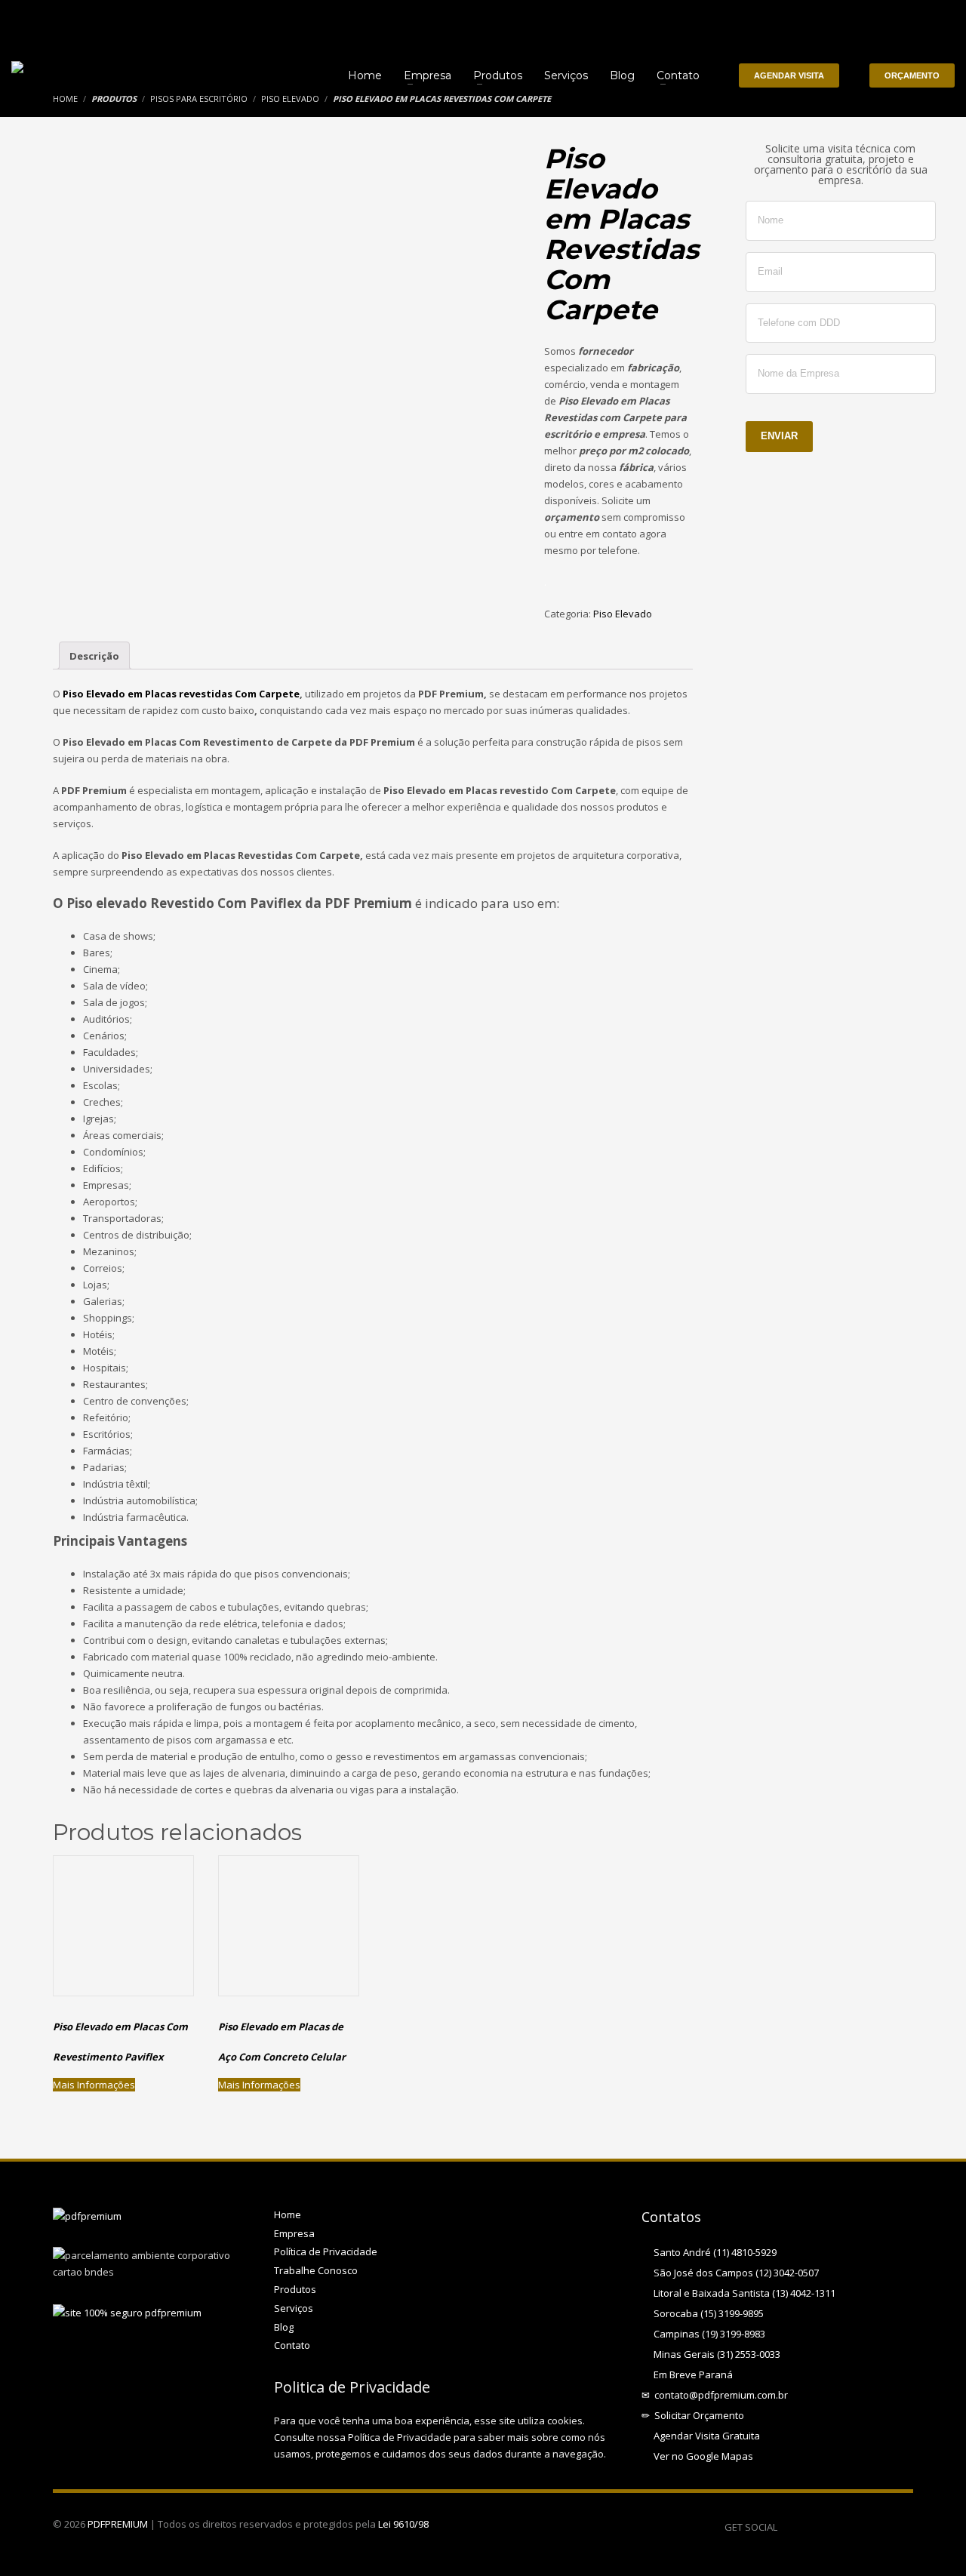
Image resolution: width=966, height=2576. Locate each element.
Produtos (295, 2289)
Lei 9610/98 (403, 2524)
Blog (284, 2327)
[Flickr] (879, 2527)
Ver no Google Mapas (701, 2456)
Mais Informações (94, 2085)
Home (288, 2214)
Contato (292, 2345)
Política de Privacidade (326, 2251)
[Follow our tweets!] (811, 2527)
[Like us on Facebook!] (789, 2527)
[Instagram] (902, 2527)
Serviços (294, 2308)
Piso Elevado (623, 614)
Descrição (94, 656)
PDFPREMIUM (118, 2524)
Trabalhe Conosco (316, 2270)
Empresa (294, 2233)
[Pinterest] (834, 2527)
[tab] (94, 656)
